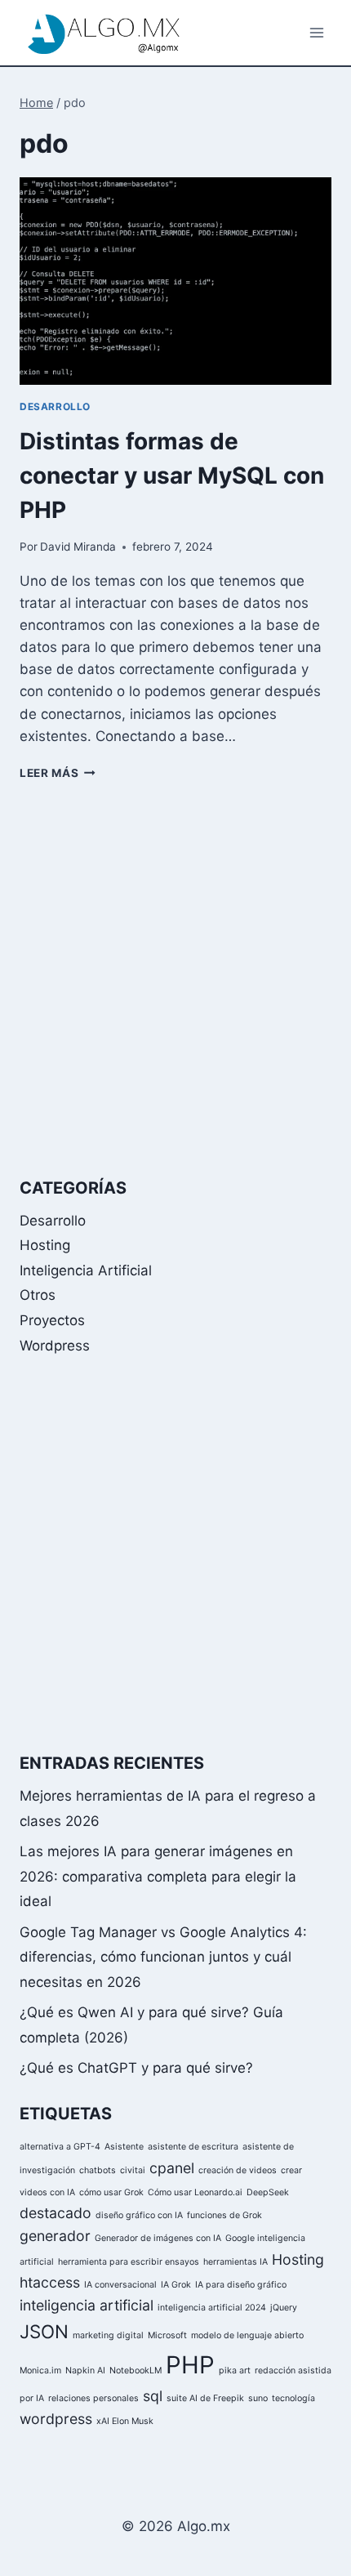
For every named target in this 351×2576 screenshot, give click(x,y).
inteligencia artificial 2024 (212, 2308)
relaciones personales (93, 2398)
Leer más (58, 773)
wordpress (56, 2419)
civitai (133, 2170)
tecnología (293, 2398)
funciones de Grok (224, 2215)
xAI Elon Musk (125, 2421)
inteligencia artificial (87, 2305)
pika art (235, 2371)
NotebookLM (136, 2371)
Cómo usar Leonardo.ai (195, 2192)
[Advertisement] (175, 979)
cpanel (172, 2168)
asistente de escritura (193, 2147)
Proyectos (52, 1320)
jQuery (284, 2308)
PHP (190, 2365)
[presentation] (175, 281)
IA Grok (176, 2285)
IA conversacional (120, 2285)
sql (153, 2396)
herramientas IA (235, 2262)
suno (258, 2398)
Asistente (124, 2147)
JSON (44, 2331)
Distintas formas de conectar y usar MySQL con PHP (172, 475)
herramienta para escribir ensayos (129, 2262)
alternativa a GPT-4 (60, 2147)
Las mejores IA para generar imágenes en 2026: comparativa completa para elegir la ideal (158, 1876)
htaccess (50, 2282)
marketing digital (108, 2335)
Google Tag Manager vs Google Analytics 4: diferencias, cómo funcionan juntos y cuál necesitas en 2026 (163, 1957)
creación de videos (238, 2170)
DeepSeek (268, 2192)
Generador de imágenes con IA (158, 2238)
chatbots (98, 2170)
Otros (38, 1295)
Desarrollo (55, 406)
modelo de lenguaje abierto (247, 2335)
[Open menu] (316, 32)
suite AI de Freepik (205, 2398)
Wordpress (55, 1346)
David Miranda (78, 547)
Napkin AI (85, 2371)
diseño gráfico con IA (139, 2215)
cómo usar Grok (111, 2192)
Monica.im (40, 2371)
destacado (56, 2213)
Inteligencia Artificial (86, 1270)
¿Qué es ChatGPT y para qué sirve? (136, 2068)
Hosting (45, 1245)
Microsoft (167, 2335)
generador (55, 2236)
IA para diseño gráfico (241, 2285)
